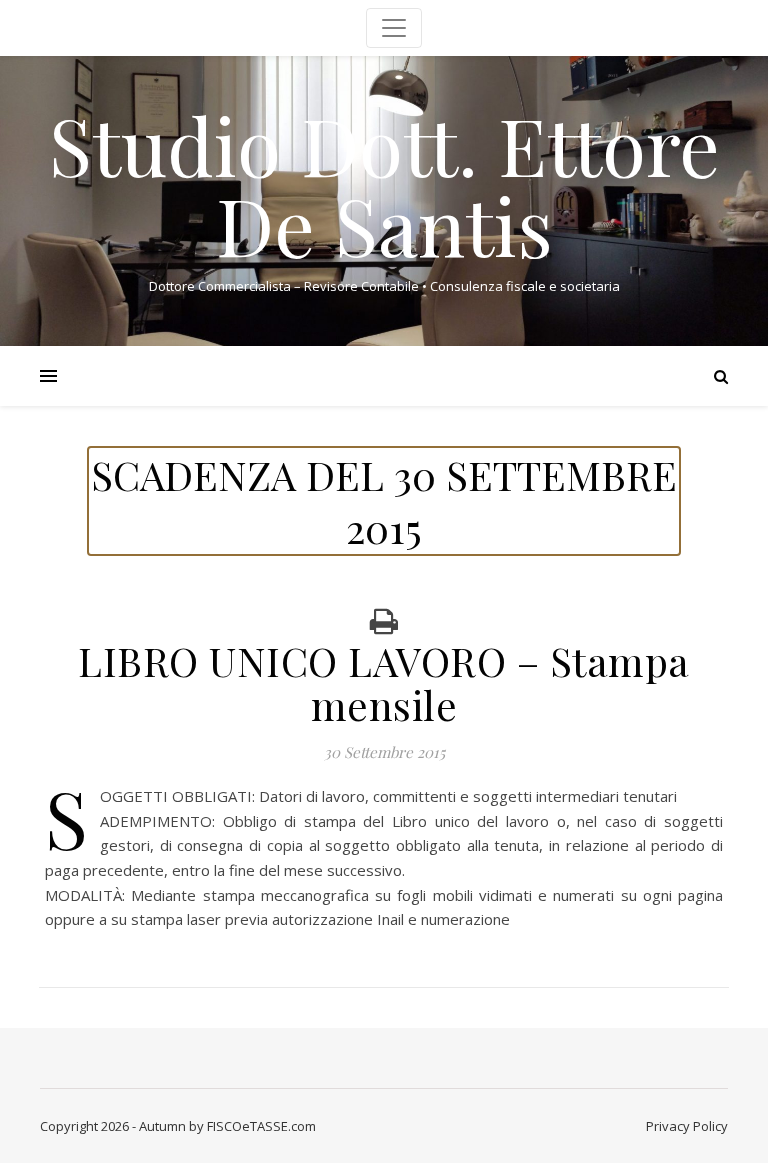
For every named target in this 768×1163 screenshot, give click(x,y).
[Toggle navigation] (394, 28)
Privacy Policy (687, 1126)
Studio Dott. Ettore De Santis (384, 184)
